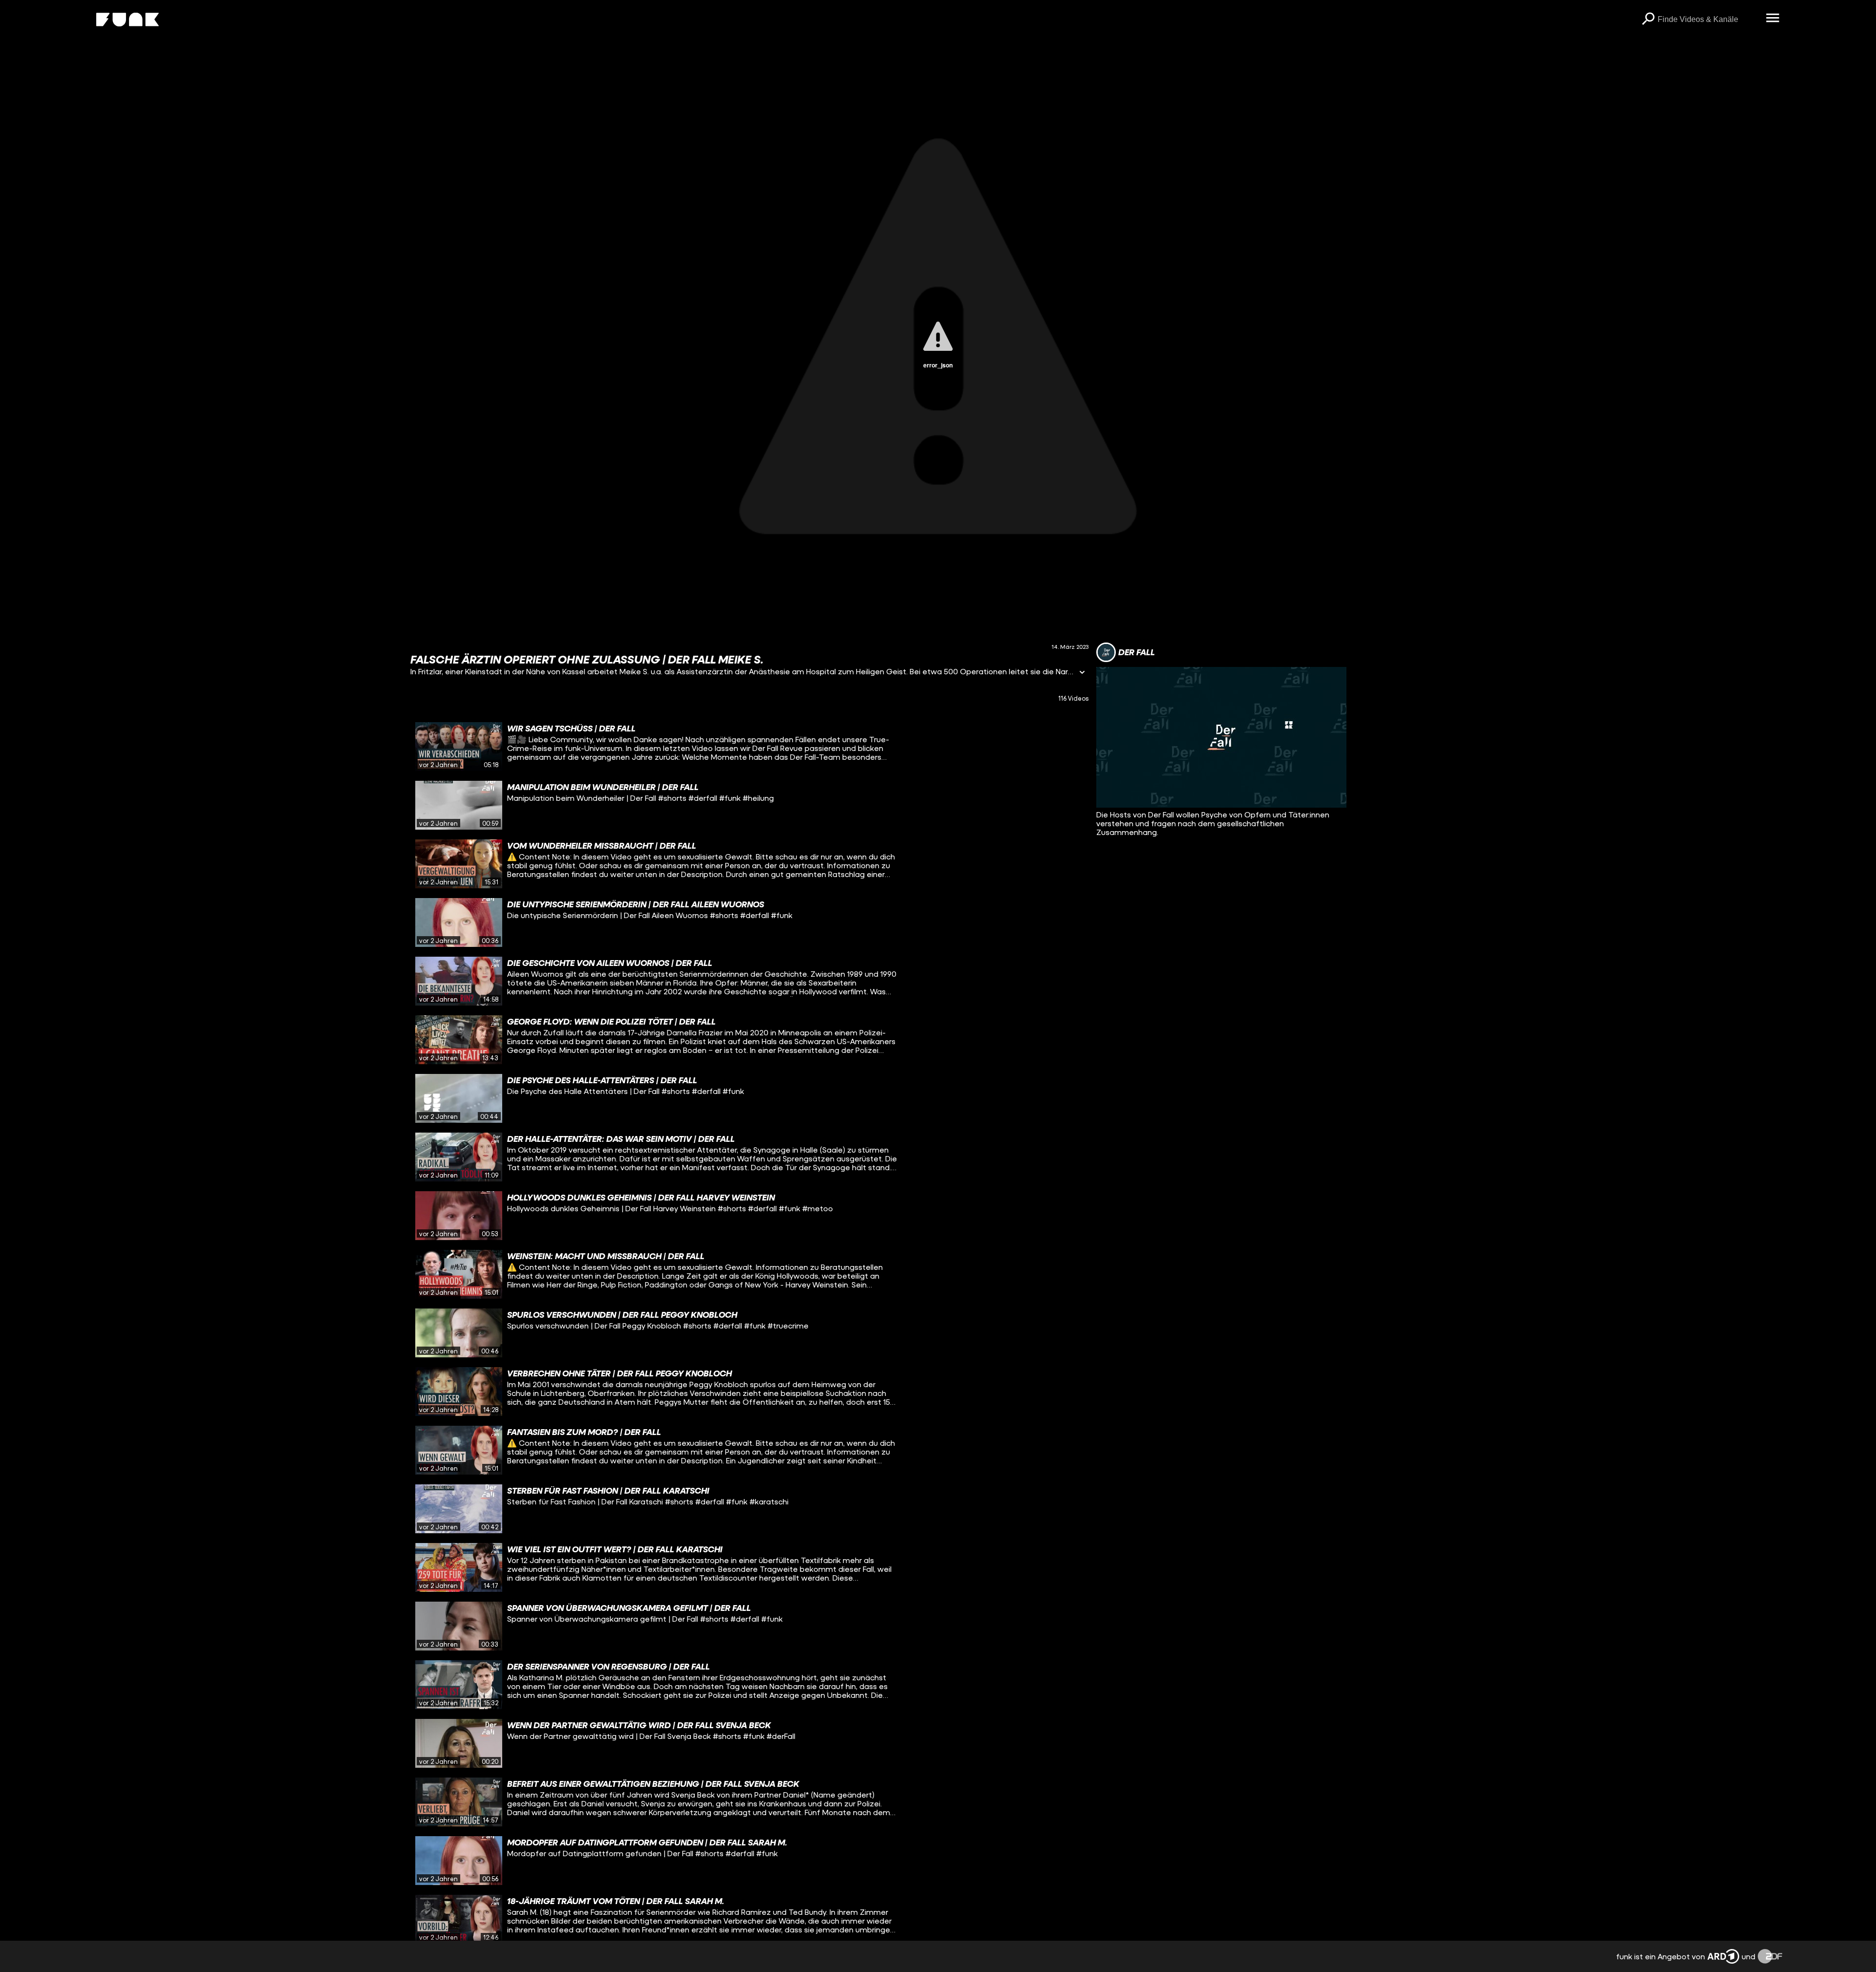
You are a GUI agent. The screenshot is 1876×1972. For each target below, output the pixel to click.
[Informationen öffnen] (1082, 673)
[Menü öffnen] (1772, 19)
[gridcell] (749, 747)
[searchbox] (1708, 20)
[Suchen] (1648, 20)
